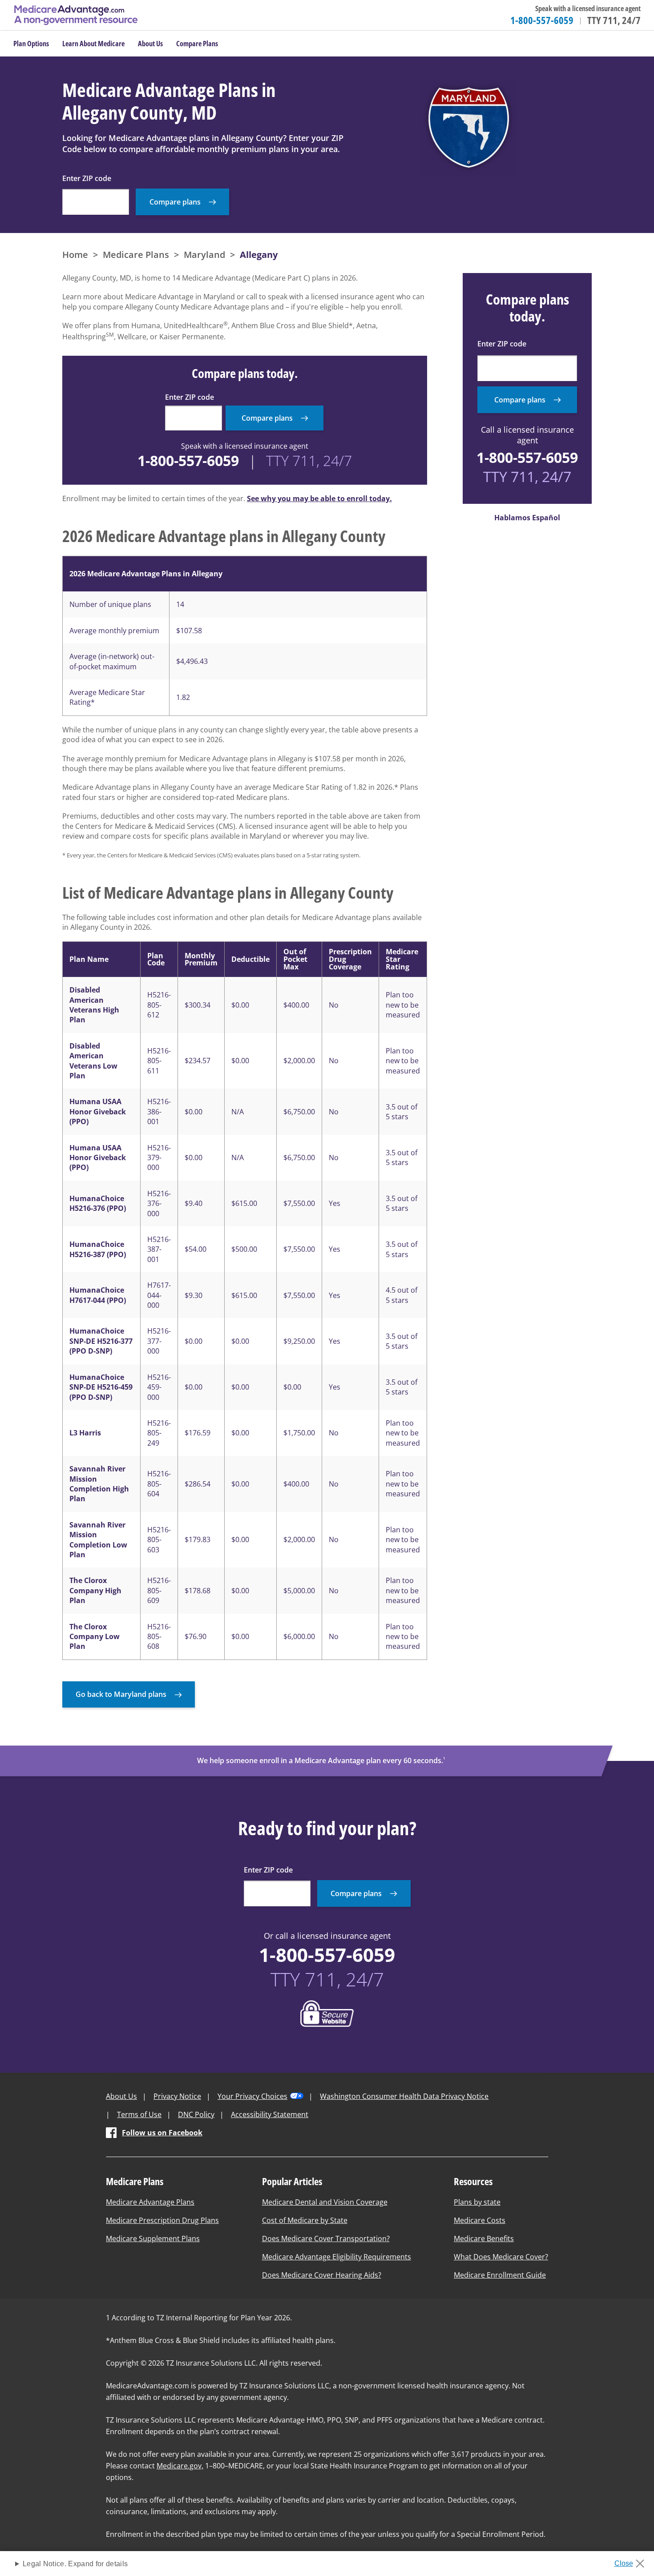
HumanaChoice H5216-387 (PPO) (98, 1249)
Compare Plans (197, 44)
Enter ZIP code (87, 178)
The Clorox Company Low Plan (95, 1637)
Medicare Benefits (484, 2238)
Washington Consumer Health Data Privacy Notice (404, 2096)
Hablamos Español (527, 518)
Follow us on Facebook (162, 2133)
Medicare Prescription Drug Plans (162, 2220)
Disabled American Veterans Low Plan (93, 1061)
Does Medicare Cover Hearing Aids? (322, 2275)
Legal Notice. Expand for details (75, 2564)
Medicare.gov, (180, 2466)
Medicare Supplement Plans (153, 2238)
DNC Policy (196, 2114)
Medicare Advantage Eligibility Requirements (337, 2257)
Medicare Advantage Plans (150, 2202)
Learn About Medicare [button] (93, 44)
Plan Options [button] (31, 44)
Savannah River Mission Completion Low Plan (98, 1540)
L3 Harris (85, 1433)
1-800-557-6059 (542, 20)
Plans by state (477, 2202)
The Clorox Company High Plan (95, 1590)
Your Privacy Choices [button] (252, 2096)
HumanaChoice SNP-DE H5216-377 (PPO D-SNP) (101, 1341)
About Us (121, 2096)
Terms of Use (139, 2114)
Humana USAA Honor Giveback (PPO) (98, 1111)
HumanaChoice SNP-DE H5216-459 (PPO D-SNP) (101, 1387)
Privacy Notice (177, 2096)
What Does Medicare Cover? (501, 2257)
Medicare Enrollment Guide (500, 2275)
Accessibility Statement (270, 2114)
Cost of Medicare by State (305, 2220)
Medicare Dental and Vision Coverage (325, 2202)
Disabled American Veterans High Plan (94, 1005)
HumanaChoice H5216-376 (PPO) (98, 1203)
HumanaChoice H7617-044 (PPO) (98, 1295)
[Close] (632, 2561)
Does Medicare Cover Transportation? (326, 2238)
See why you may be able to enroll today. (319, 498)
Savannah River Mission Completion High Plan (99, 1484)
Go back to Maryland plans (121, 1694)
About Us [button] (150, 44)
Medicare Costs (480, 2220)
